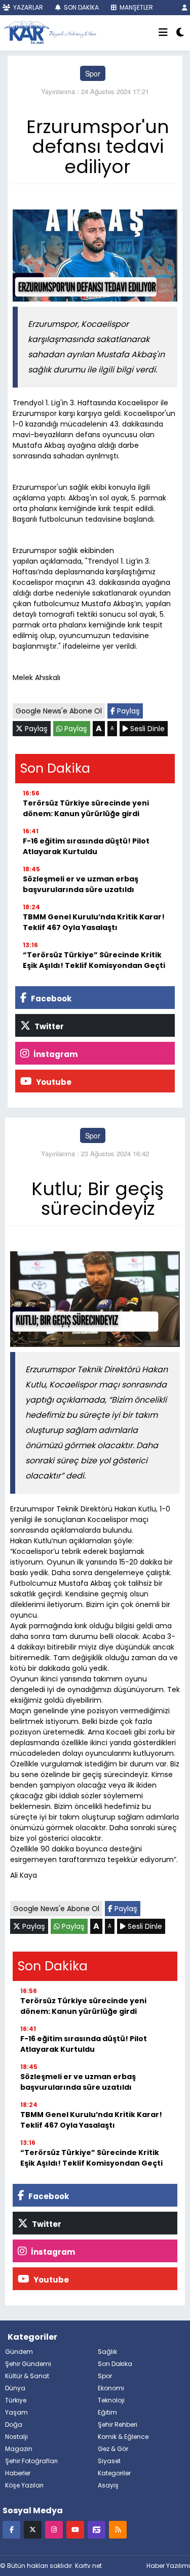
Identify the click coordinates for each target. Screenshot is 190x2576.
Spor (93, 73)
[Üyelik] (185, 7)
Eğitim (107, 2412)
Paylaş (127, 711)
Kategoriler (114, 2473)
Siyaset (109, 2461)
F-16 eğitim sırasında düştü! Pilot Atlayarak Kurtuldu (86, 846)
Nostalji (16, 2437)
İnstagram (55, 1054)
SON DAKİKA (81, 7)
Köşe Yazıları (24, 2485)
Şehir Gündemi (28, 2364)
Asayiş (108, 2485)
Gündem (19, 2352)
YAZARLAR (27, 7)
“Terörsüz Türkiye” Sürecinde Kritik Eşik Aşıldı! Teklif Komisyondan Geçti (94, 960)
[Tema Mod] (180, 33)
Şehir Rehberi (118, 2424)
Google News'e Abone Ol (59, 711)
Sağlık (107, 2352)
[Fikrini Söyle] (97, 2529)
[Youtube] (75, 2529)
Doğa (14, 2424)
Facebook (50, 999)
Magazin (19, 2449)
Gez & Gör (113, 2449)
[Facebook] (11, 2529)
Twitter (48, 1026)
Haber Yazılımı (168, 2566)
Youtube (53, 1082)
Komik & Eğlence (123, 2437)
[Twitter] (33, 2529)
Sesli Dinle (146, 729)
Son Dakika (115, 2364)
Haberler (18, 2473)
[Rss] (118, 2529)
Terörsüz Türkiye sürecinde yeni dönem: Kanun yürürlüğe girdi (86, 808)
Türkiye (16, 2400)
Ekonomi (111, 2388)
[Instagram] (54, 2529)
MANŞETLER (136, 7)
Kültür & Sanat (27, 2376)
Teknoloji (111, 2400)
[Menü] (163, 33)
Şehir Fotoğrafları (31, 2461)
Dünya (15, 2388)
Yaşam (16, 2412)
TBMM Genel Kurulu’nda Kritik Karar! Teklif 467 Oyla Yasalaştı (94, 922)
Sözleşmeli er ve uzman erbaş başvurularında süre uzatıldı (81, 884)
